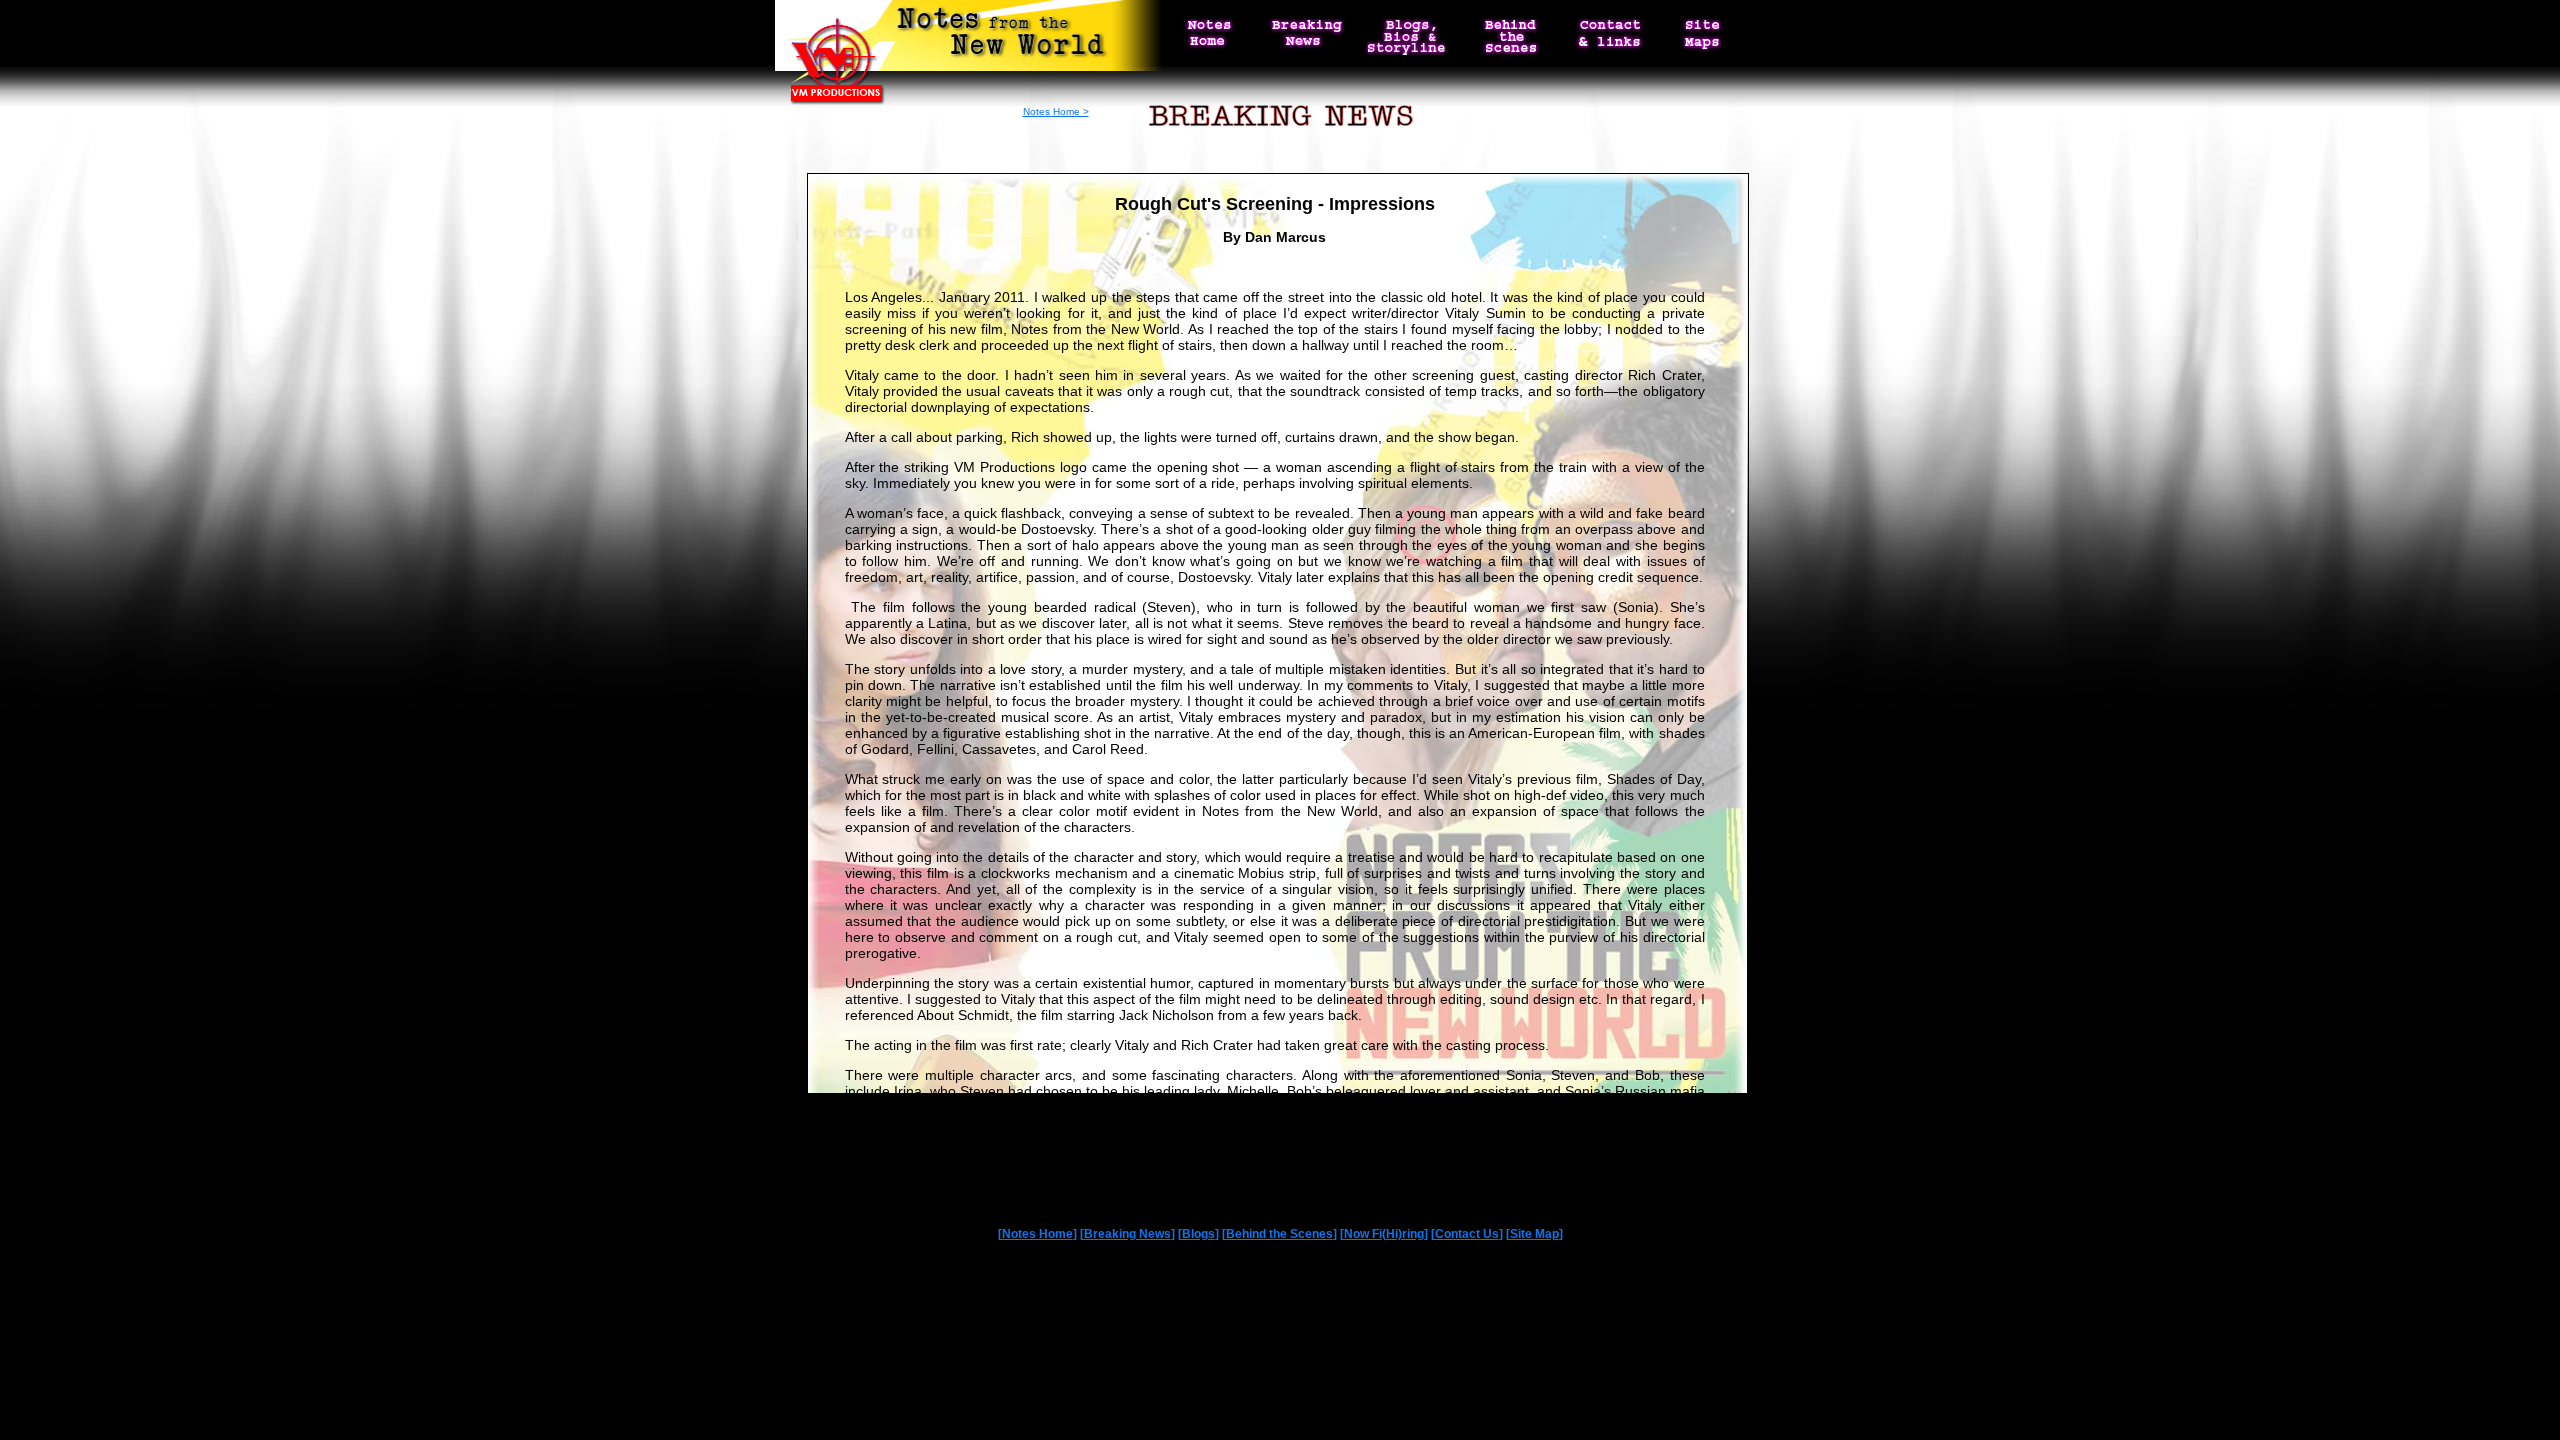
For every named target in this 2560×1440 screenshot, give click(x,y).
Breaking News (1127, 1234)
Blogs (1198, 1234)
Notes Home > (1056, 111)
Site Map (1534, 1234)
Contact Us (1467, 1234)
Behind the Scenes (1279, 1234)
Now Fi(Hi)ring (1384, 1234)
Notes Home (1037, 1234)
